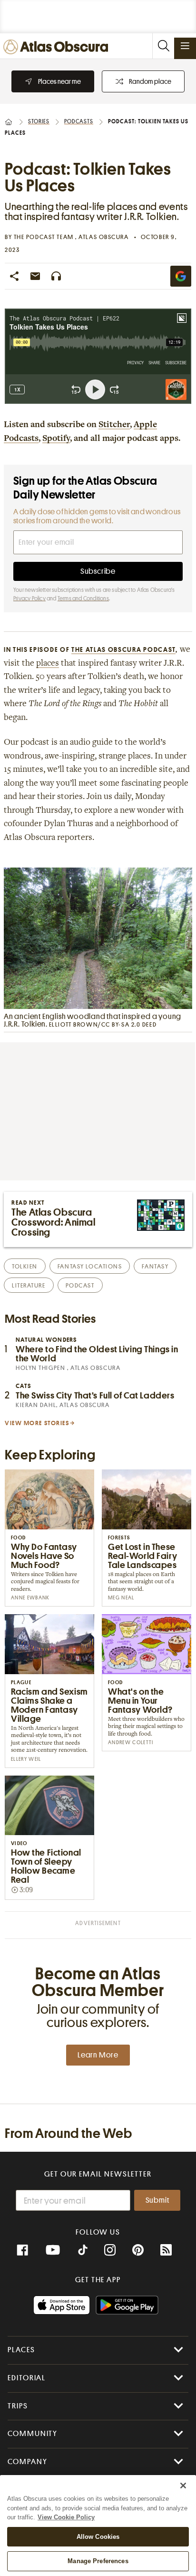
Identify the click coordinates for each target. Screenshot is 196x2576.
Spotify (56, 439)
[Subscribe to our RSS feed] (166, 2250)
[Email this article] (35, 276)
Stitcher (114, 425)
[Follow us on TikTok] (83, 2251)
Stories (39, 121)
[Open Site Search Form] (163, 46)
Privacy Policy (29, 599)
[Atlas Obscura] (58, 47)
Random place (150, 81)
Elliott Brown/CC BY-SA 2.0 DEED (103, 1024)
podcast (80, 1285)
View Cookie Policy (66, 2517)
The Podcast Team (45, 237)
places (48, 664)
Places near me (59, 81)
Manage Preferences (98, 2561)
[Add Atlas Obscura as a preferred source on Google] (181, 276)
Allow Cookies (98, 2537)
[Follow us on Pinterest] (138, 2250)
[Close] (183, 2486)
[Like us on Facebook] (22, 2250)
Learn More (98, 2055)
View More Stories (37, 1423)
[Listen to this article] (56, 276)
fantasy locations (90, 1266)
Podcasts (79, 121)
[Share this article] (14, 276)
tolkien (25, 1266)
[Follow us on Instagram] (110, 2250)
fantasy (155, 1266)
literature (29, 1285)
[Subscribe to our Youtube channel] (53, 2250)
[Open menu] (185, 46)
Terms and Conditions (83, 599)
